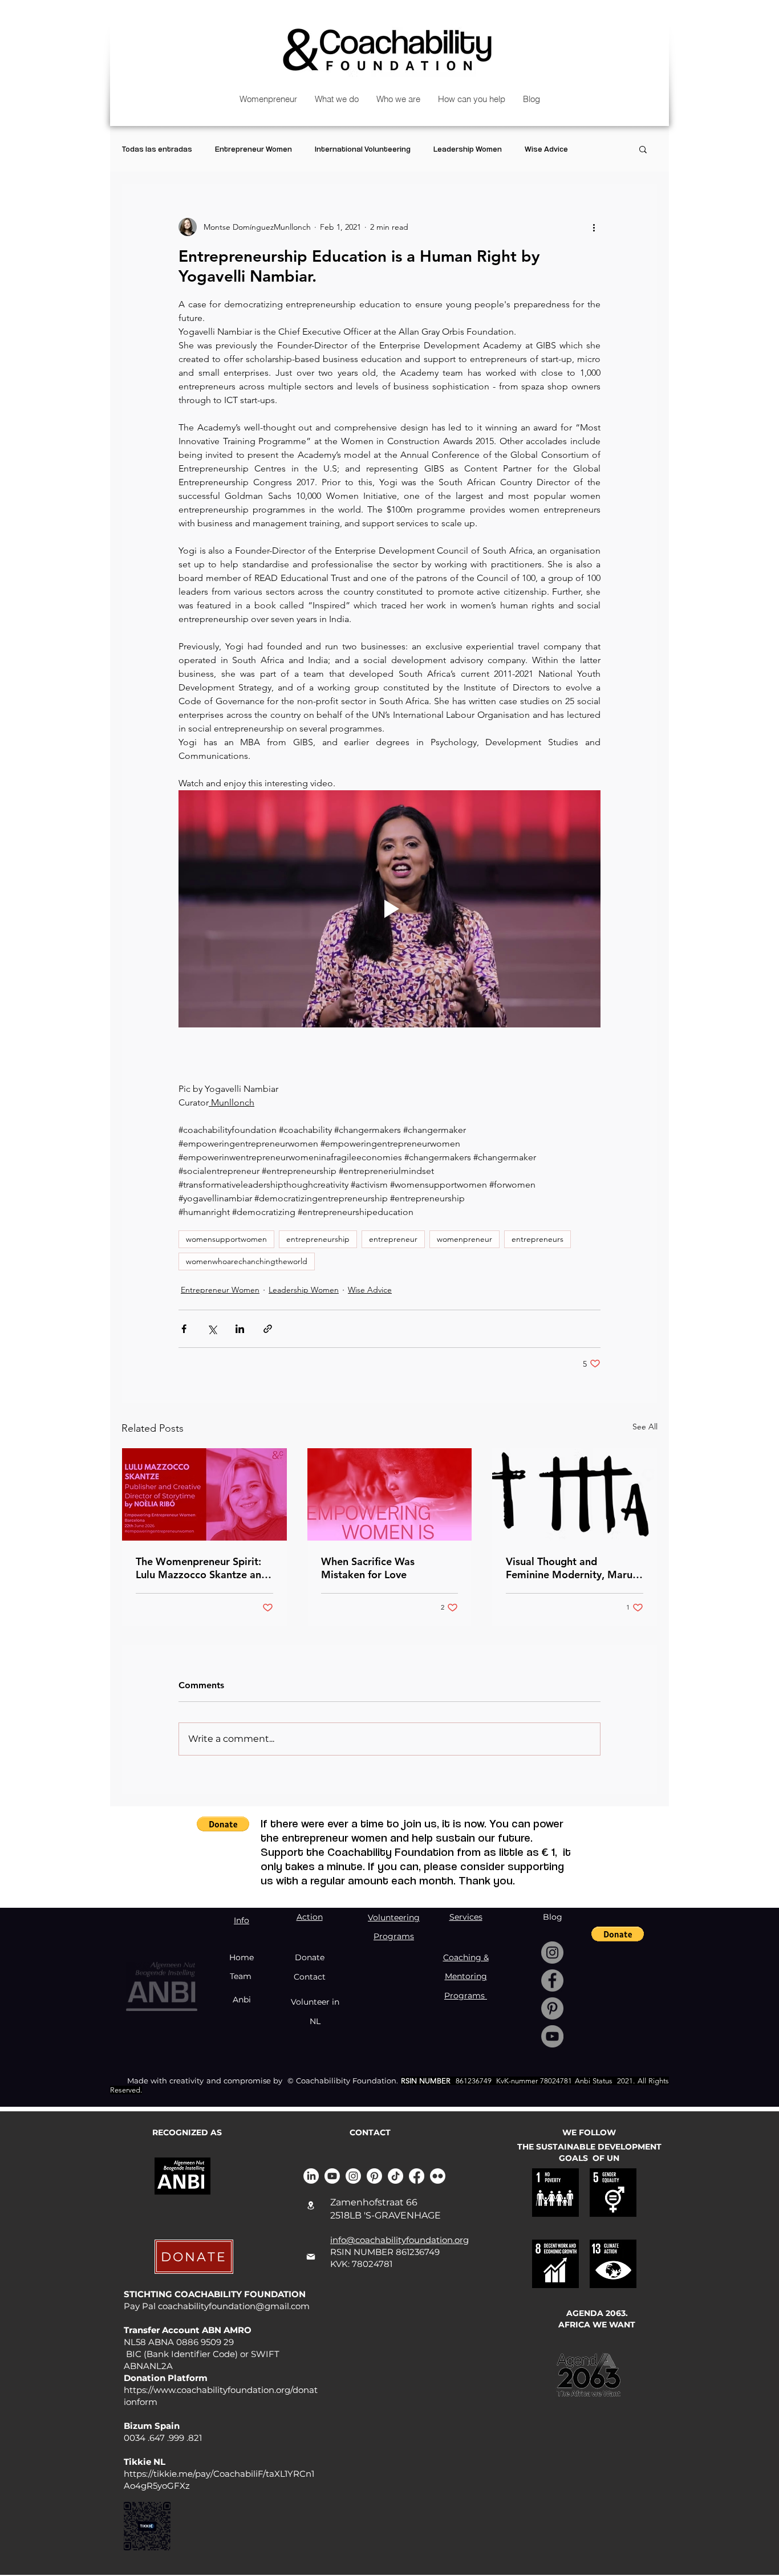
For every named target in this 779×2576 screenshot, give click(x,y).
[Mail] (311, 2257)
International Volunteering (363, 149)
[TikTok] (395, 2176)
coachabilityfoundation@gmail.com (234, 2306)
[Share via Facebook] (184, 1329)
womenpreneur (464, 1239)
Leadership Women (468, 149)
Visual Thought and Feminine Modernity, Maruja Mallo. (573, 1568)
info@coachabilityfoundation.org (399, 2240)
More (600, 149)
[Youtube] (332, 2176)
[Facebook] (552, 1980)
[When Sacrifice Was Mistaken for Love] (390, 1494)
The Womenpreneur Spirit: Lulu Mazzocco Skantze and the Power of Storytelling (202, 1568)
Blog (553, 1917)
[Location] (311, 2205)
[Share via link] (268, 1329)
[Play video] (389, 909)
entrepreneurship (318, 1239)
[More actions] (594, 227)
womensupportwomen (226, 1239)
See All (645, 1427)
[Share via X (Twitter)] (212, 1329)
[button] (643, 149)
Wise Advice (546, 149)
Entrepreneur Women (253, 149)
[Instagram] (552, 1953)
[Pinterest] (552, 2008)
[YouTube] (552, 2036)
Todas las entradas (157, 149)
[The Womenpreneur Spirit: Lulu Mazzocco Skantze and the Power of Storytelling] (204, 1494)
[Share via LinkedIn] (240, 1329)
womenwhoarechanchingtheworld (247, 1261)
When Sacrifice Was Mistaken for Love (368, 1568)
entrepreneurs (537, 1239)
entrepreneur (393, 1239)
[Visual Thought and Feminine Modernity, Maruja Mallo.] (575, 1494)
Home (242, 1957)
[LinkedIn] (311, 2176)
